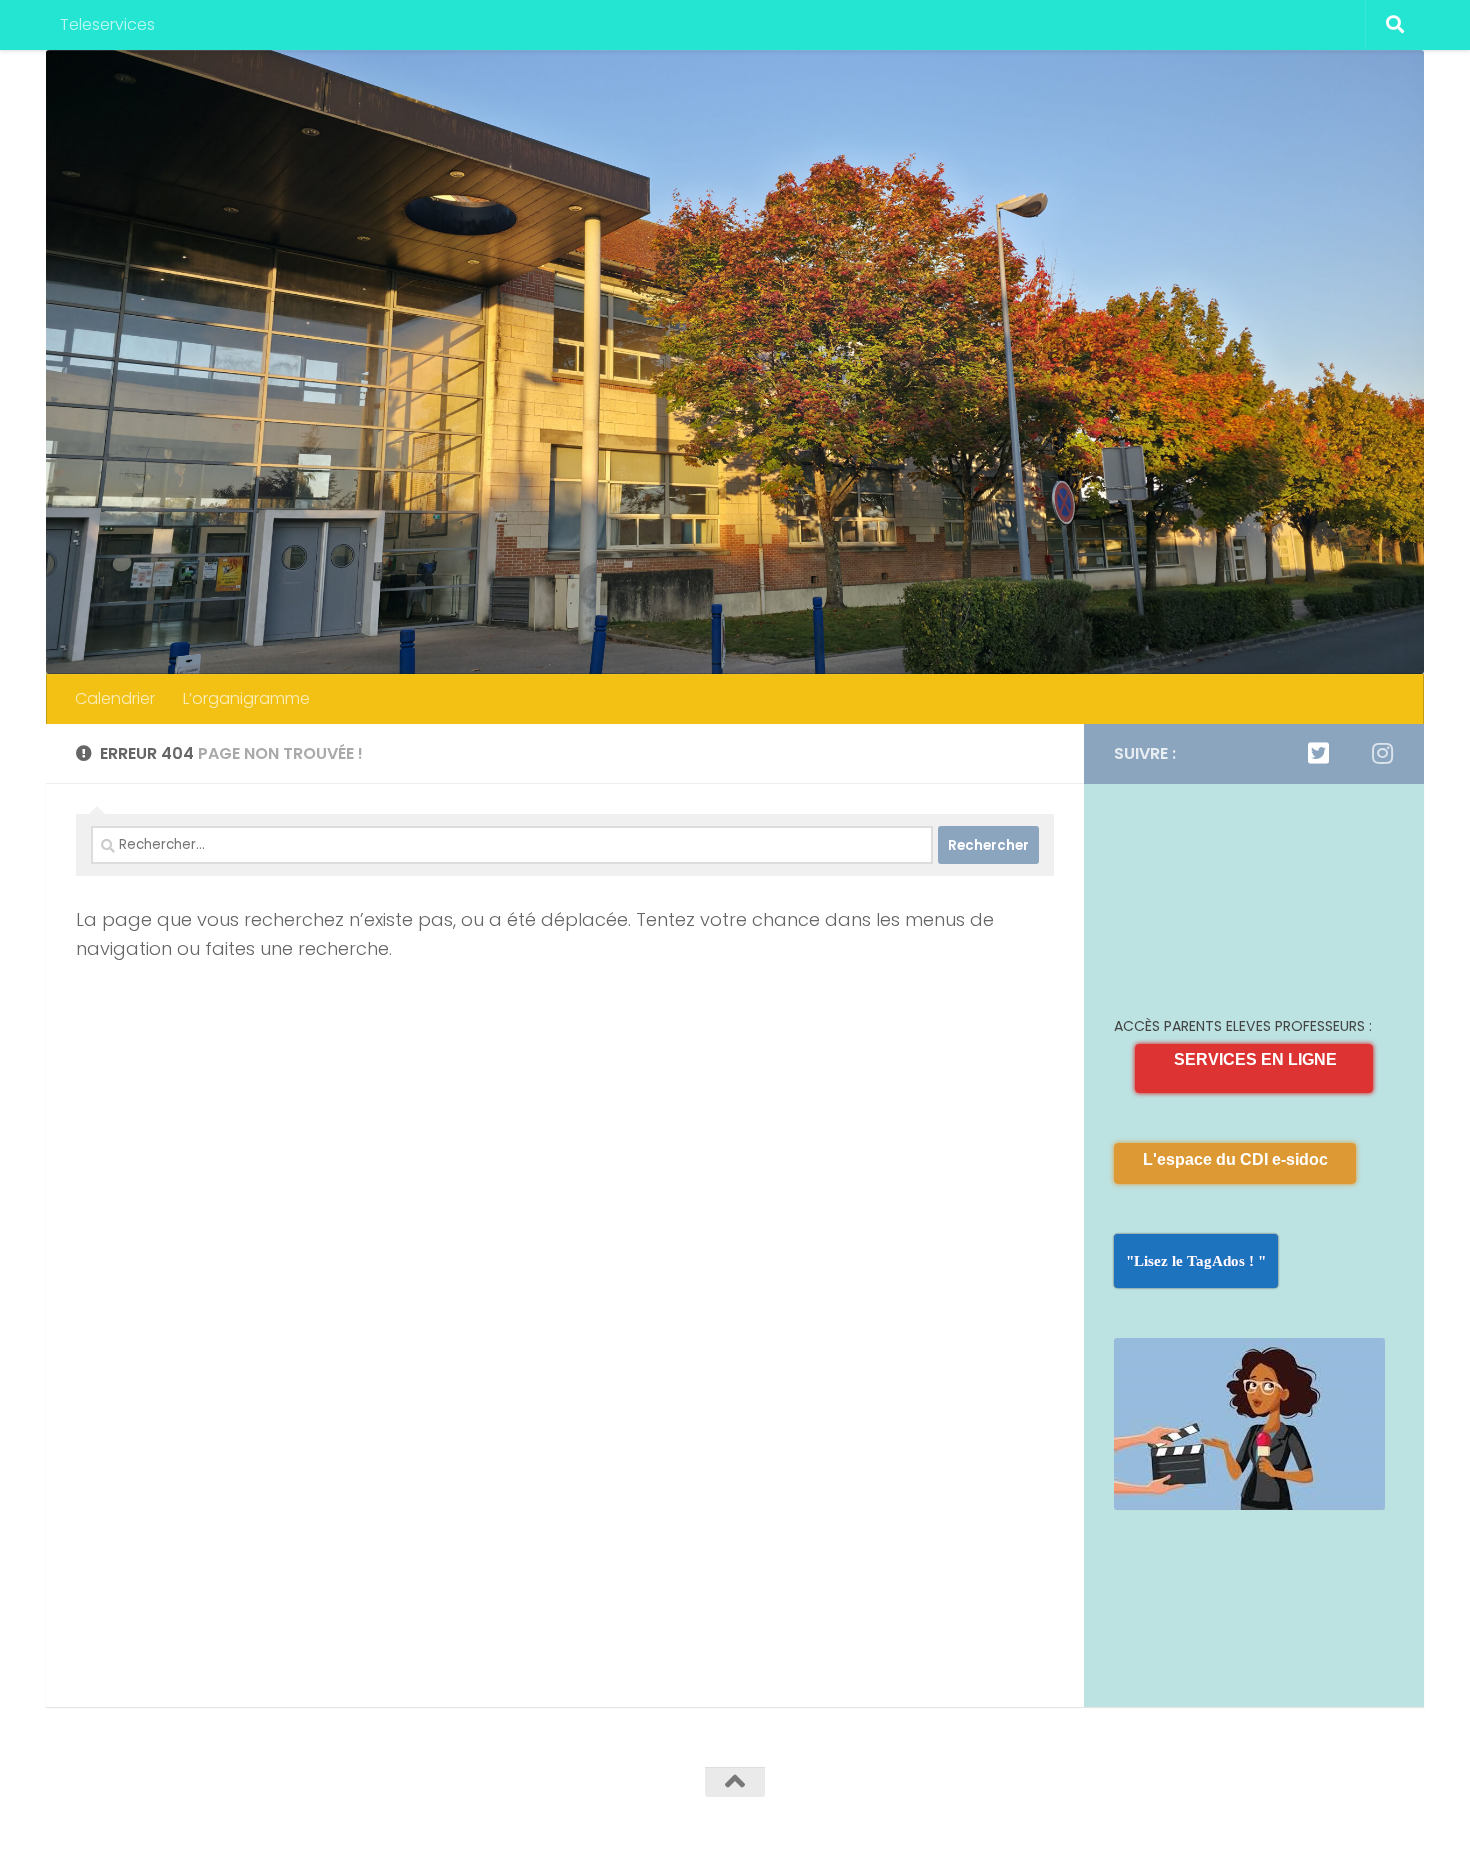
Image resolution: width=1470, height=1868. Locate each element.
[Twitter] (1318, 753)
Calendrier (115, 698)
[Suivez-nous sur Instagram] (1382, 753)
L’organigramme (246, 698)
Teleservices (107, 24)
